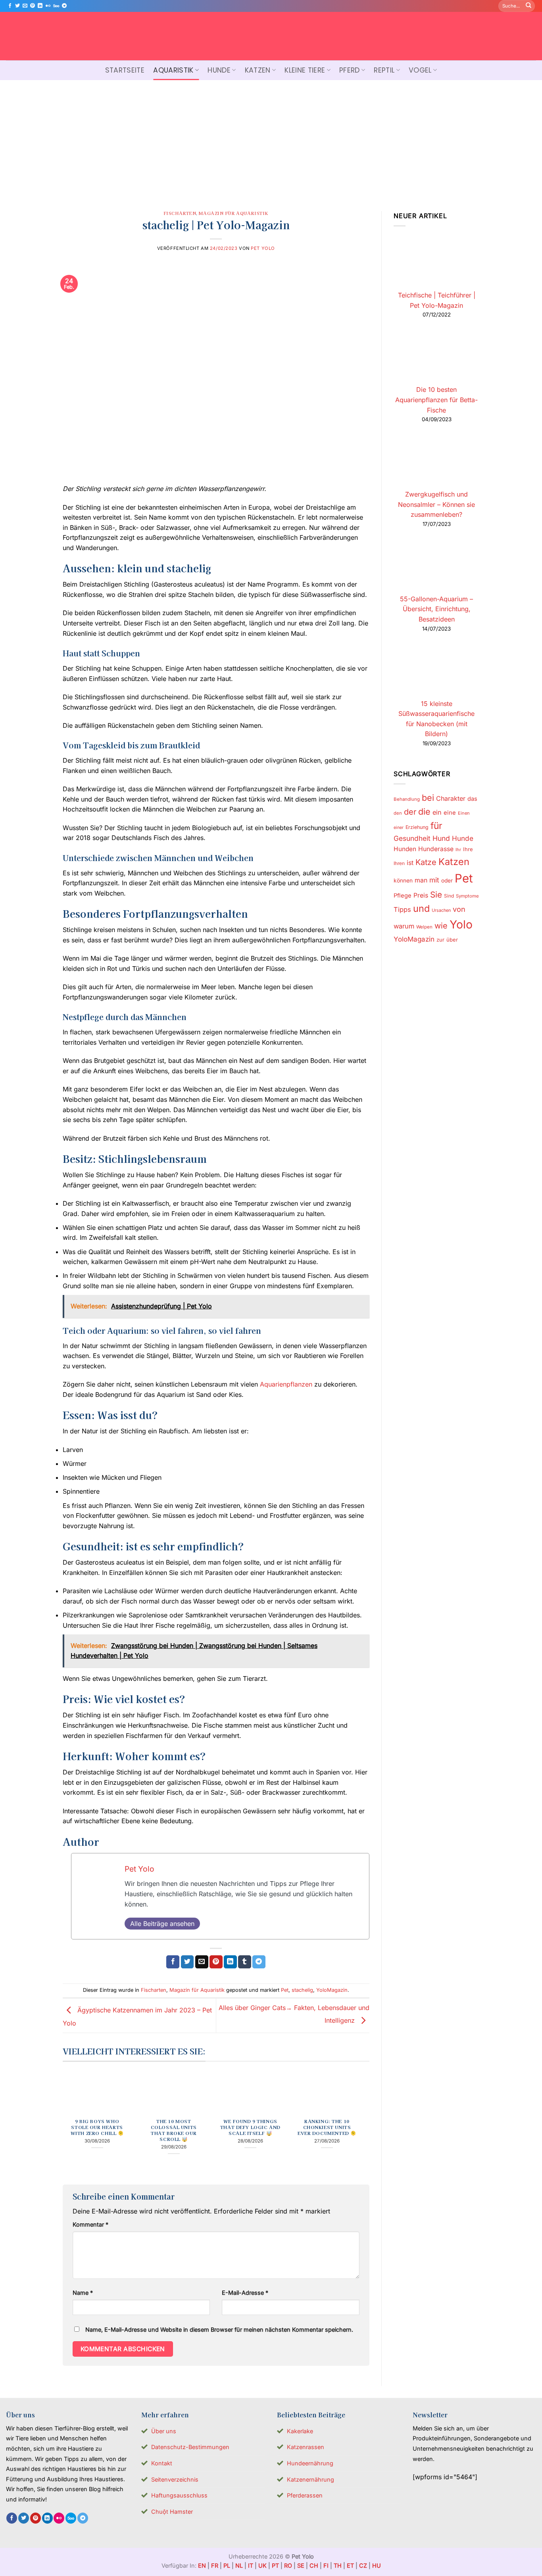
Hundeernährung (310, 2463)
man (421, 880)
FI (326, 2565)
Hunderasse (436, 849)
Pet (285, 1990)
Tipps (402, 909)
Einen (464, 813)
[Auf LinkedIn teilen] (230, 1962)
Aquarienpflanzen (286, 1384)
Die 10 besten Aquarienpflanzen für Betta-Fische (436, 400)
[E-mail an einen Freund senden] (202, 1962)
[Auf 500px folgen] (56, 6)
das (472, 799)
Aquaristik (173, 70)
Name (83, 2293)
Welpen (424, 927)
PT (275, 2565)
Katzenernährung (310, 2479)
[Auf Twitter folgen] (17, 6)
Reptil (384, 70)
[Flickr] (48, 6)
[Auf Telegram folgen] (64, 6)
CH (314, 2565)
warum (404, 926)
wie (441, 926)
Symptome (467, 896)
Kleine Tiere (305, 70)
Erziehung (417, 827)
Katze (426, 862)
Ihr (458, 850)
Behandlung (407, 799)
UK (262, 2565)
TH (338, 2565)
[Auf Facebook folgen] (10, 6)
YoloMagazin (332, 1990)
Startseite (125, 70)
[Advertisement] (271, 140)
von (459, 909)
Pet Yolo (263, 248)
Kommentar (90, 2224)
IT (251, 2565)
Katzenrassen (306, 2447)
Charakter (451, 798)
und (421, 908)
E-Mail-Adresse (245, 2293)
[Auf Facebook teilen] (173, 1962)
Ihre (468, 849)
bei (428, 798)
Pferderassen (305, 2495)
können (403, 880)
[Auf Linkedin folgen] (40, 6)
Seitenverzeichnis (175, 2479)
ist (410, 863)
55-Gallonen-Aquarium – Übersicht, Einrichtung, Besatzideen (436, 609)
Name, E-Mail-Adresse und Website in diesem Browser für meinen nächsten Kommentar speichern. (219, 2330)
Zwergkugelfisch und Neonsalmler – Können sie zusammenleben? (436, 504)
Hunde (219, 70)
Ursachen (441, 910)
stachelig (302, 1990)
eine (450, 813)
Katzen (258, 70)
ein (437, 812)
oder (447, 880)
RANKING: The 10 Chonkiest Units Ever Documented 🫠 (327, 2127)
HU (377, 2565)
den (398, 813)
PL (227, 2565)
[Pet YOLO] (271, 36)
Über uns (164, 2431)
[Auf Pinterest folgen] (33, 6)
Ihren (399, 863)
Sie (436, 895)
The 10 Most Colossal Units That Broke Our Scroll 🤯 (174, 2130)
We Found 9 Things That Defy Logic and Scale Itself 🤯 (250, 2127)
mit (434, 880)
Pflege (403, 896)
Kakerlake (300, 2431)
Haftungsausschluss (179, 2495)
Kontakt (162, 2463)
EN (202, 2565)
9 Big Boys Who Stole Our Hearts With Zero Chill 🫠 (97, 2127)
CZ (363, 2565)
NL (239, 2565)
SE (301, 2565)
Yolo (461, 925)
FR (215, 2565)
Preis (421, 895)
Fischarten (180, 213)
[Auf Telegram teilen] (259, 1962)
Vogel (420, 70)
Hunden (405, 849)
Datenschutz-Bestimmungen (190, 2447)
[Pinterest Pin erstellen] (216, 1962)
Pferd (350, 70)
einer (399, 828)
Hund (441, 838)
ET (350, 2565)
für (436, 826)
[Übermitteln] (529, 6)
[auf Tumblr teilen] (245, 1962)
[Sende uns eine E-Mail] (25, 6)
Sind (449, 896)
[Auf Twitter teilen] (187, 1962)
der (410, 812)
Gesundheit (412, 838)
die (424, 811)
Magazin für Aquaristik (234, 213)
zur (440, 940)
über (452, 940)
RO (288, 2565)
